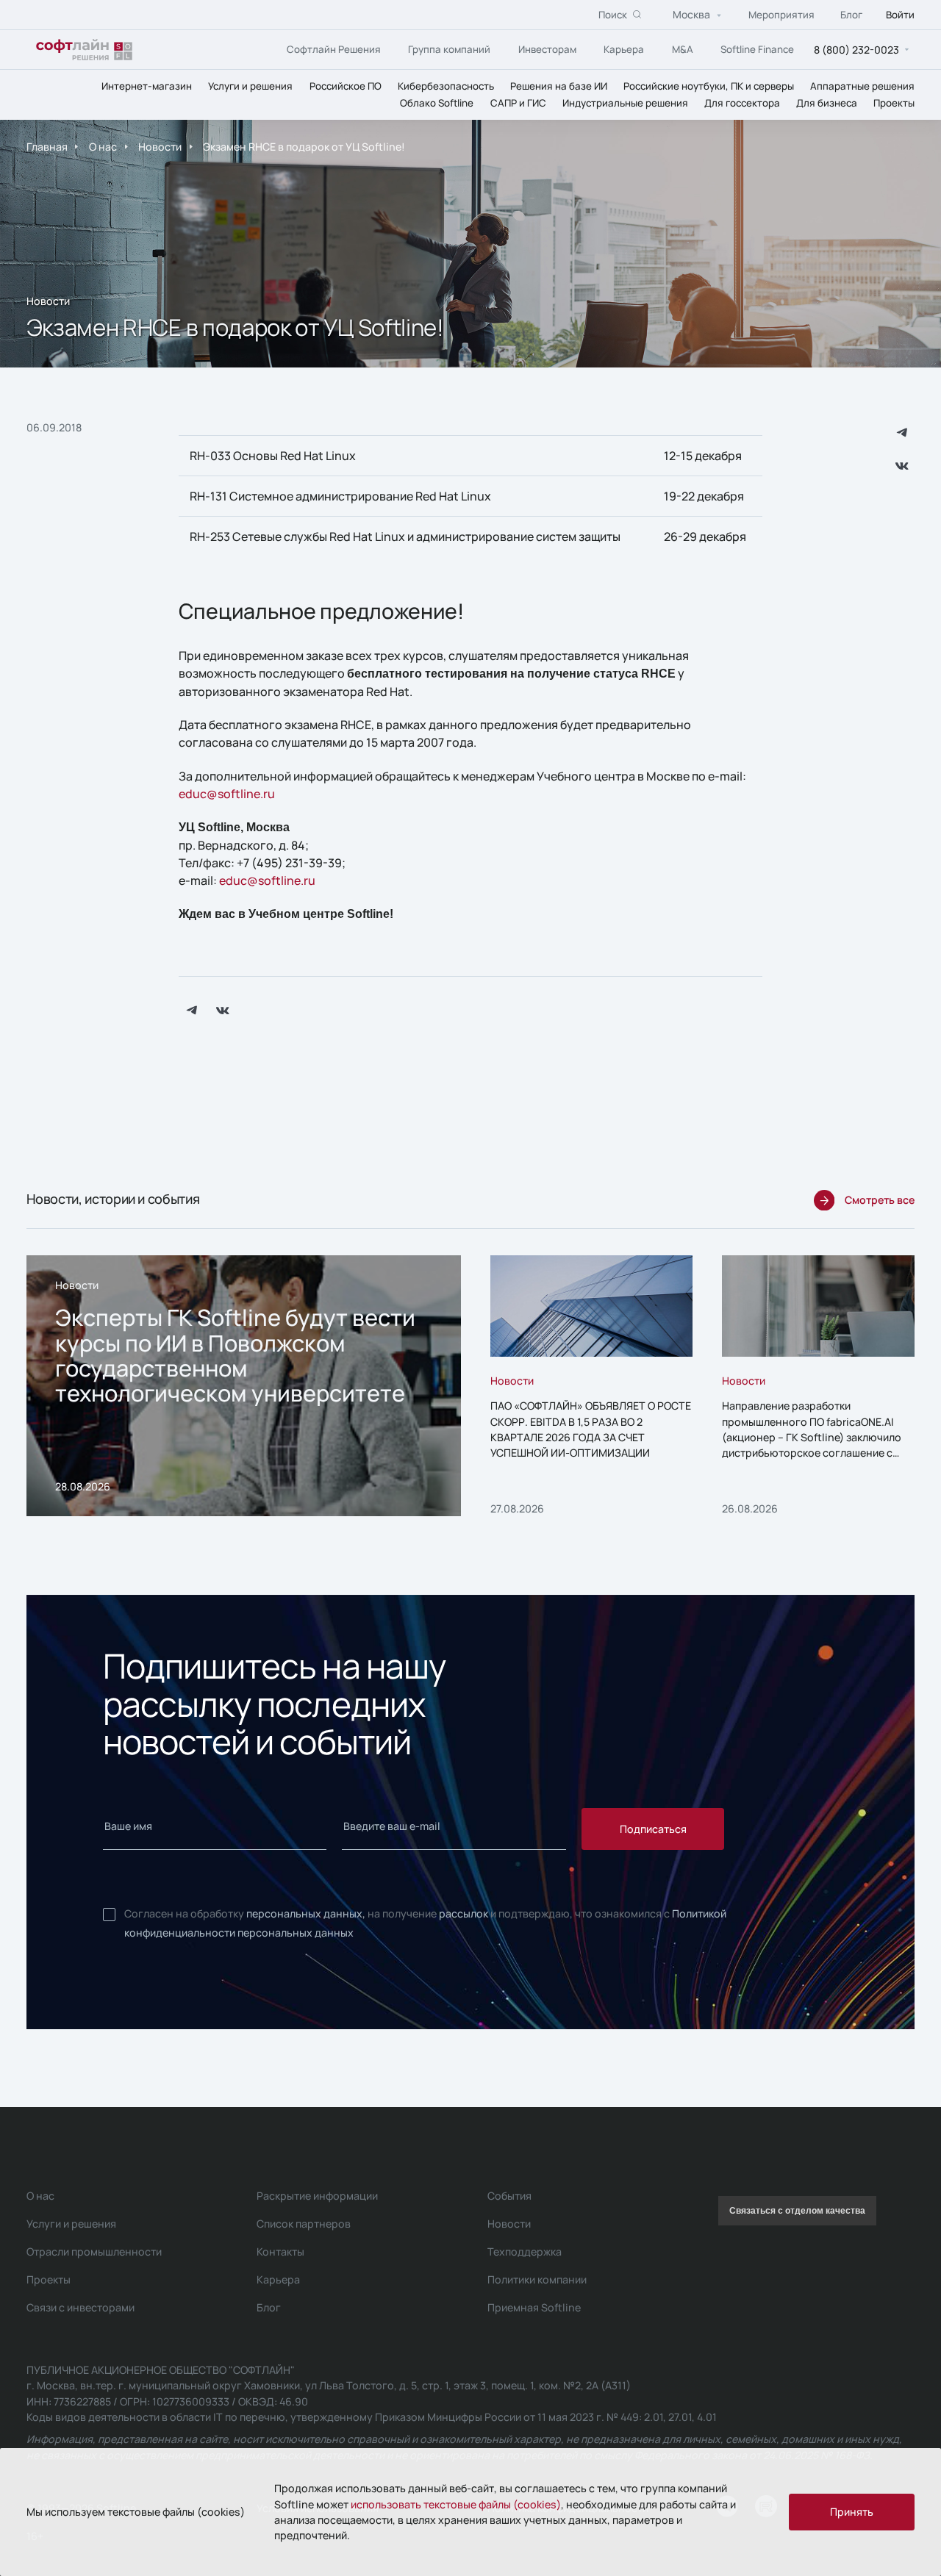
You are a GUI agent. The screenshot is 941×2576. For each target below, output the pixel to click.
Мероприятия (781, 14)
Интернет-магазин (147, 85)
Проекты (894, 102)
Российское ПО (346, 85)
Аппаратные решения (862, 85)
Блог (851, 14)
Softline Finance (757, 49)
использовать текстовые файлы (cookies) (456, 2504)
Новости (160, 147)
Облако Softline (437, 102)
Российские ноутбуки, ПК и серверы (709, 85)
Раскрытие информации (317, 2196)
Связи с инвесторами (80, 2307)
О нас (103, 147)
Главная (47, 147)
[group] (244, 1386)
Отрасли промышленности (94, 2252)
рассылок (464, 1913)
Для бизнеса (827, 102)
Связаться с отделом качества (797, 2211)
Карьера (624, 49)
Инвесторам (547, 49)
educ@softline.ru (227, 794)
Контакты (280, 2252)
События (509, 2196)
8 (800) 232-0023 (856, 49)
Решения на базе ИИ (559, 85)
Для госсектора (742, 102)
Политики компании (537, 2279)
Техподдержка (525, 2252)
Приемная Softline (534, 2307)
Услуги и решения (250, 85)
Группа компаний (449, 49)
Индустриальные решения (625, 102)
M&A (683, 49)
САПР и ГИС (518, 102)
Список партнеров (304, 2224)
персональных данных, (306, 1913)
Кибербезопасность (446, 85)
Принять (852, 2512)
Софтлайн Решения (334, 49)
